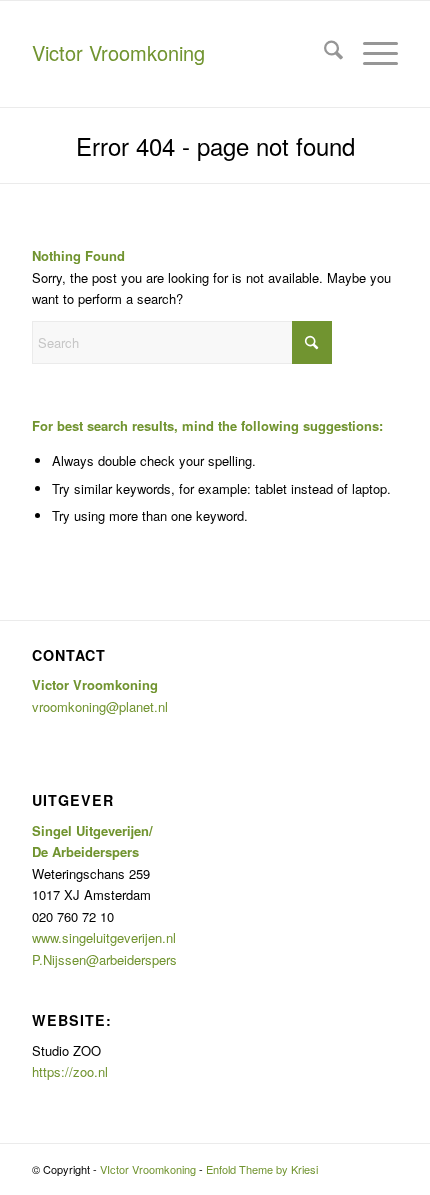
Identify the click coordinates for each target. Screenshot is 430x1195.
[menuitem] (323, 52)
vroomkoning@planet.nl (100, 706)
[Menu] (370, 52)
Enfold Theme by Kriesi (262, 1169)
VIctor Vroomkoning (148, 1169)
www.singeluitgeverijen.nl (104, 937)
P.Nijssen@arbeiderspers (104, 959)
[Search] (323, 52)
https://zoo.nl (70, 1071)
